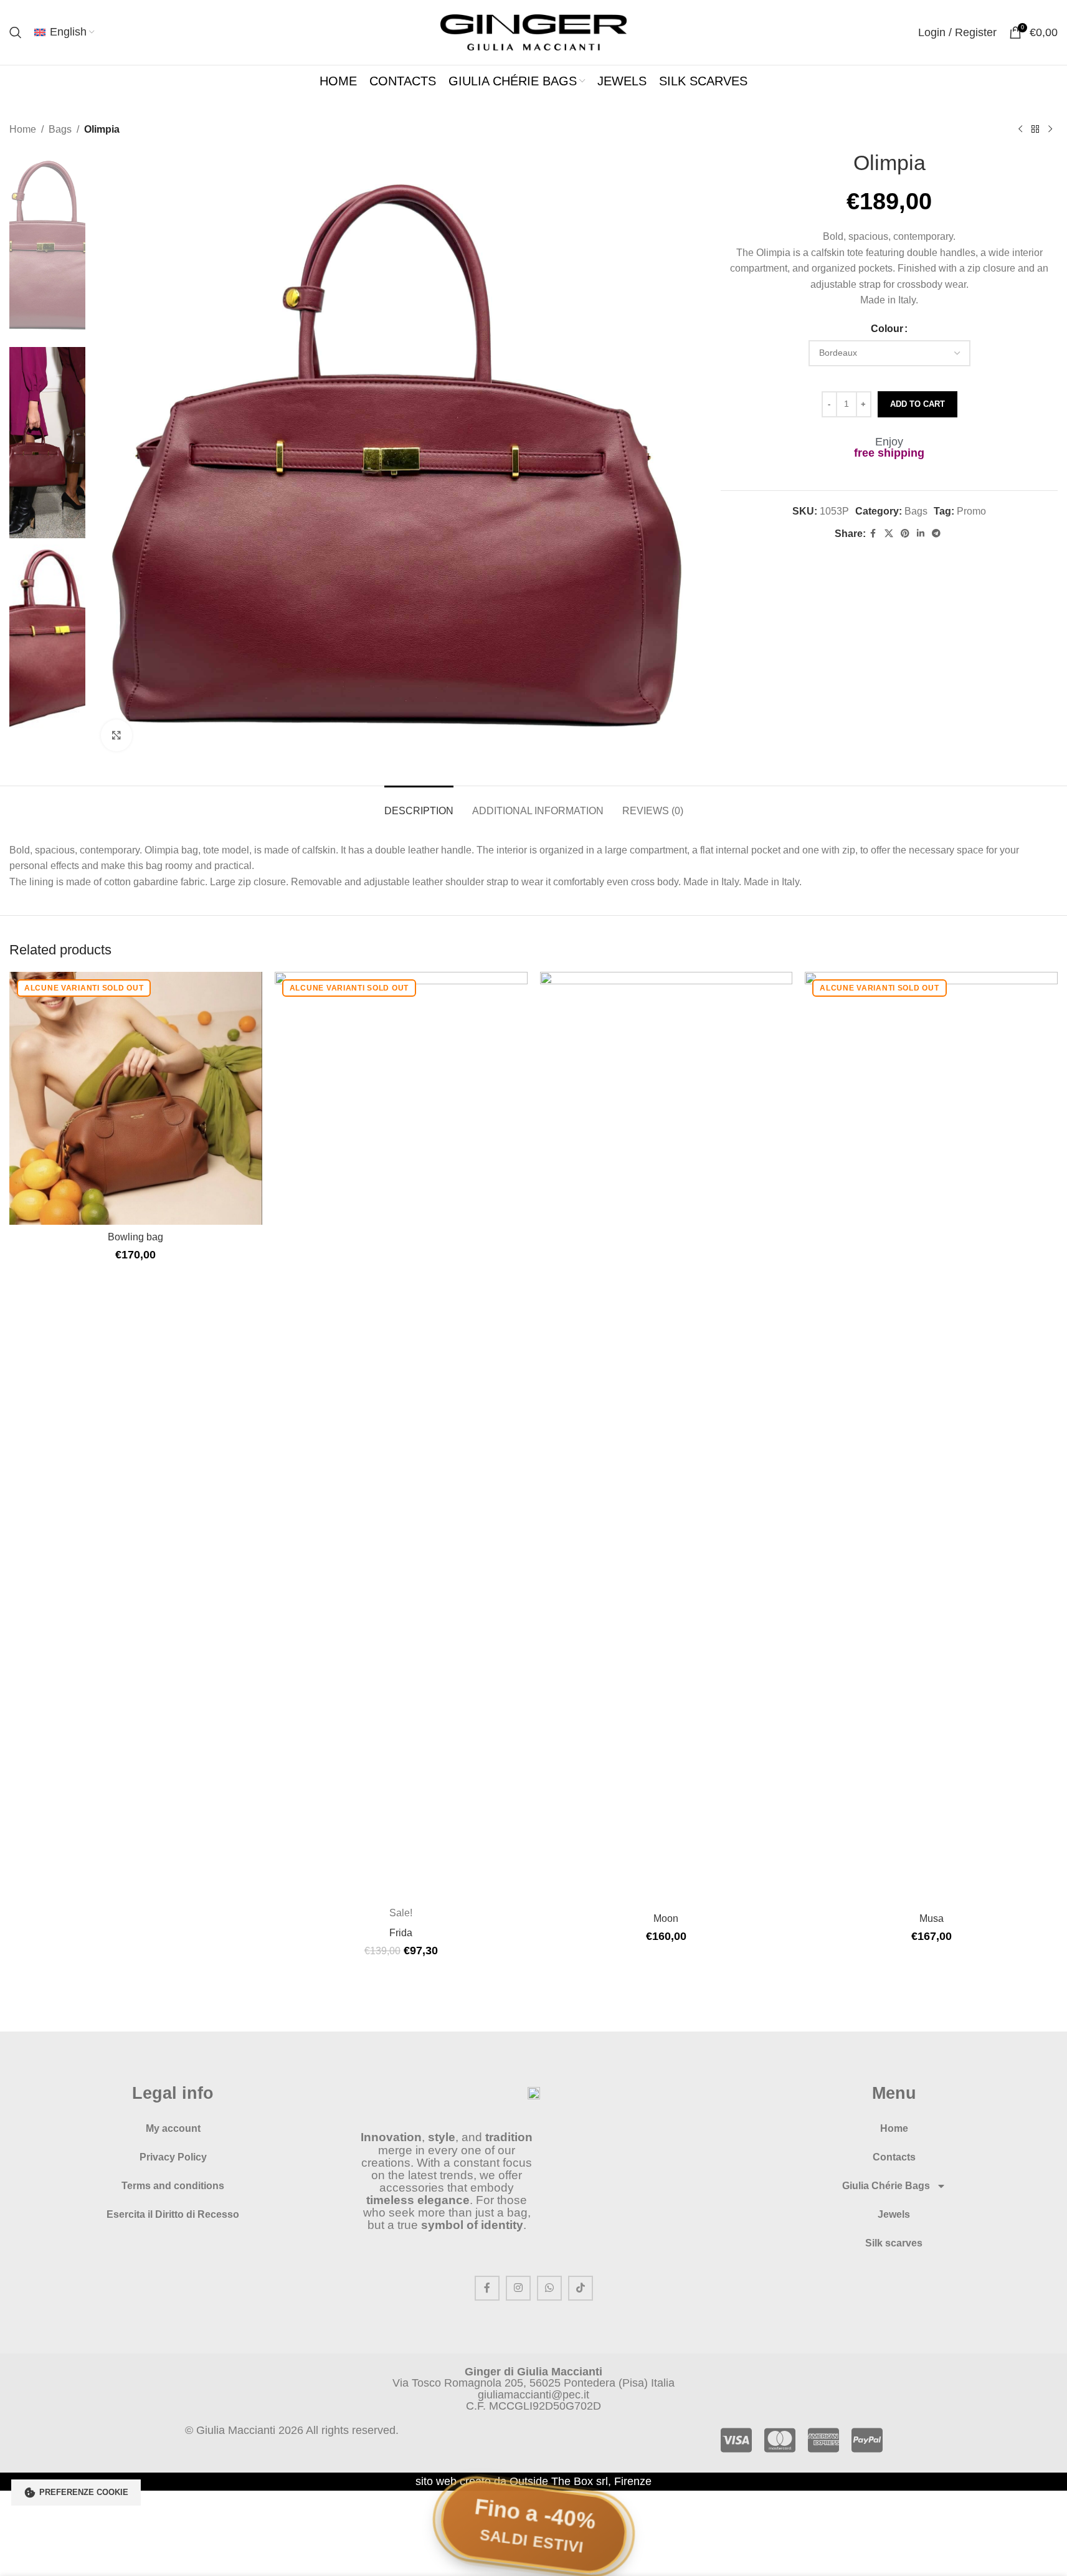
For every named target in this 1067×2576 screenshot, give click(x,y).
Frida (401, 1933)
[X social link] (889, 534)
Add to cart (918, 404)
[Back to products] (1035, 130)
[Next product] (1050, 130)
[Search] (16, 32)
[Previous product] (1020, 130)
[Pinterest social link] (905, 534)
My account (173, 2128)
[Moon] (666, 1439)
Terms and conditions (173, 2186)
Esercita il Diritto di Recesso (173, 2214)
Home (23, 129)
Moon (666, 1918)
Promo (971, 511)
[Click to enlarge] (116, 735)
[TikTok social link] (581, 2288)
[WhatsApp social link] (549, 2288)
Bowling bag (135, 1237)
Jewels (894, 2214)
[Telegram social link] (936, 534)
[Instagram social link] (518, 2288)
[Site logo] (534, 31)
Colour (887, 329)
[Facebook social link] (873, 534)
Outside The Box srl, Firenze (581, 2481)
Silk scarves (894, 2243)
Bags (60, 129)
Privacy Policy (173, 2157)
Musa (932, 1918)
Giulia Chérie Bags (886, 2186)
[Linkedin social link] (921, 534)
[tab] (419, 805)
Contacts (894, 2157)
